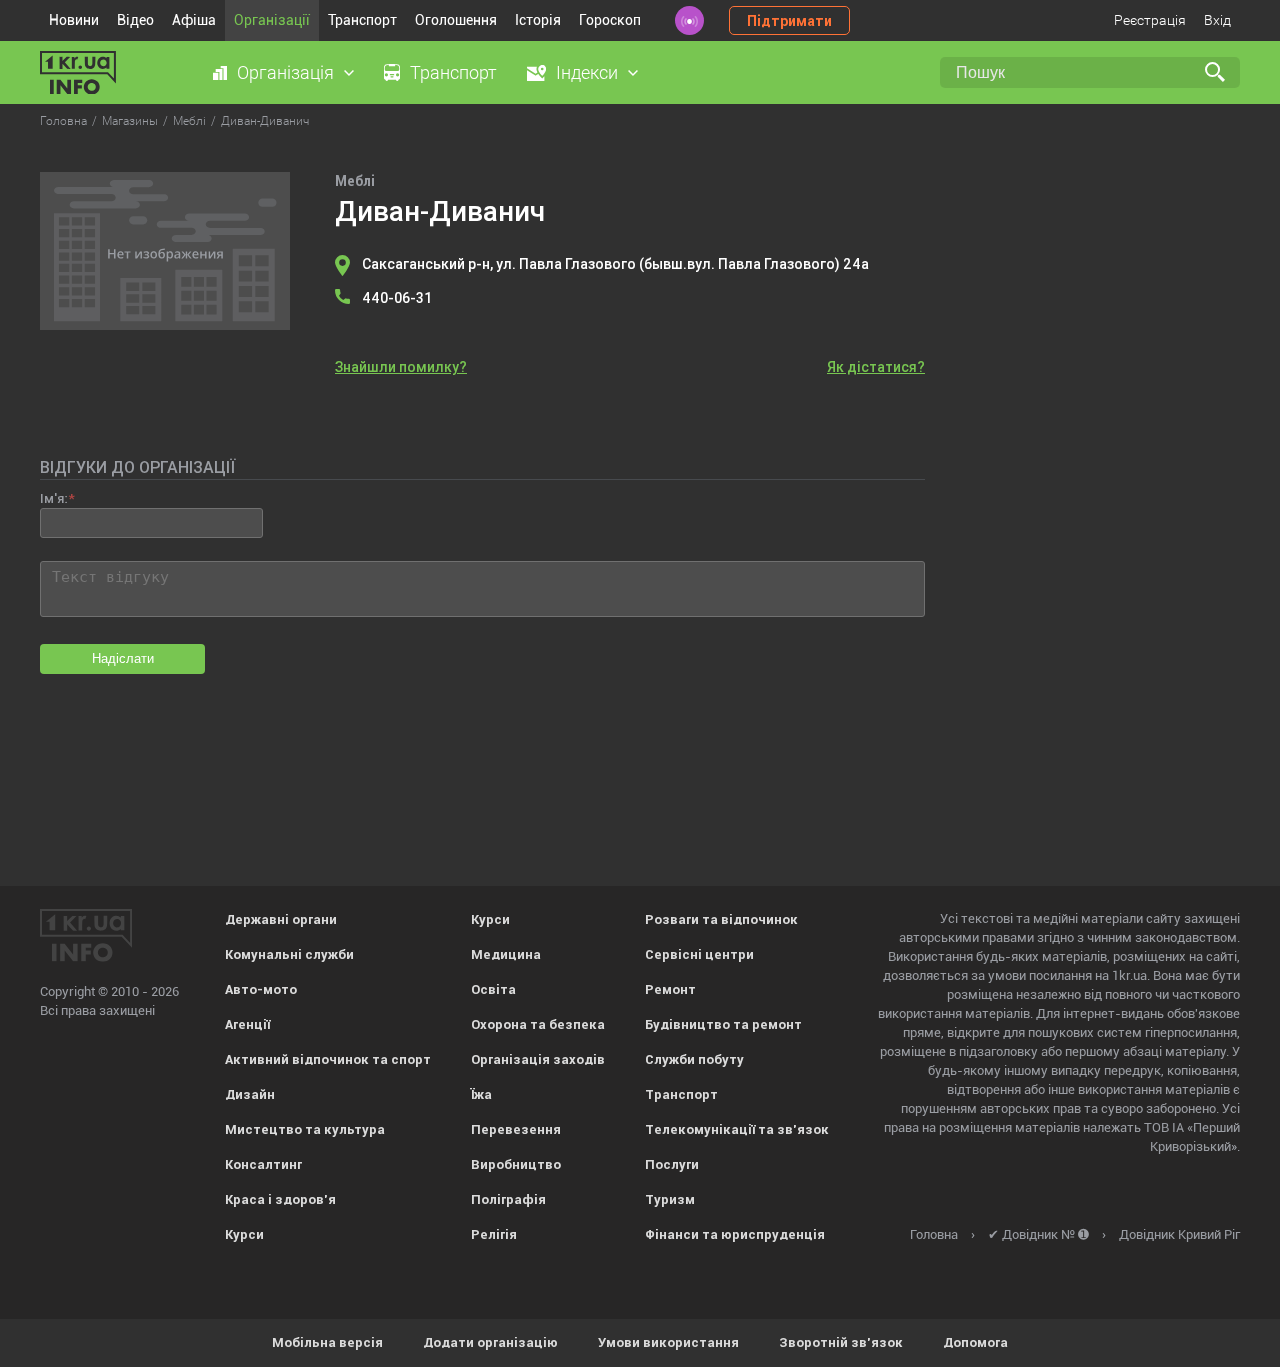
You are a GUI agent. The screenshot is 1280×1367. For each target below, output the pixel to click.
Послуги (672, 1164)
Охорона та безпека (538, 1024)
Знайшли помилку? (401, 367)
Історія (538, 20)
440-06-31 (397, 298)
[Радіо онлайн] (689, 20)
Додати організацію (490, 1342)
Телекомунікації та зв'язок (737, 1129)
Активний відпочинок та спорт (328, 1059)
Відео (135, 20)
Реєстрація (1150, 20)
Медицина (506, 954)
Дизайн (250, 1094)
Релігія (494, 1234)
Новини (74, 20)
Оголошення (456, 20)
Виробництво (516, 1164)
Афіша (194, 20)
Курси (244, 1234)
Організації (272, 20)
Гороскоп (610, 20)
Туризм (670, 1199)
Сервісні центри (699, 954)
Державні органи (281, 919)
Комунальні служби (289, 954)
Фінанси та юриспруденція (735, 1234)
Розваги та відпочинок (721, 919)
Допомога (975, 1342)
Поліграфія (508, 1199)
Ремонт (670, 989)
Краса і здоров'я (280, 1199)
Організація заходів (538, 1059)
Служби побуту (694, 1059)
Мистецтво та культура (305, 1129)
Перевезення (516, 1129)
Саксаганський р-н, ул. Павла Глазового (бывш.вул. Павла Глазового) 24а (615, 264)
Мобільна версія (327, 1342)
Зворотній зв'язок (841, 1342)
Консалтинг (263, 1164)
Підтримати (789, 21)
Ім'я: (53, 498)
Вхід (1217, 20)
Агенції (247, 1024)
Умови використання (668, 1342)
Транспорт (362, 20)
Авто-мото (261, 989)
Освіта (493, 989)
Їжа (481, 1094)
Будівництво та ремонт (723, 1024)
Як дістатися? (876, 367)
